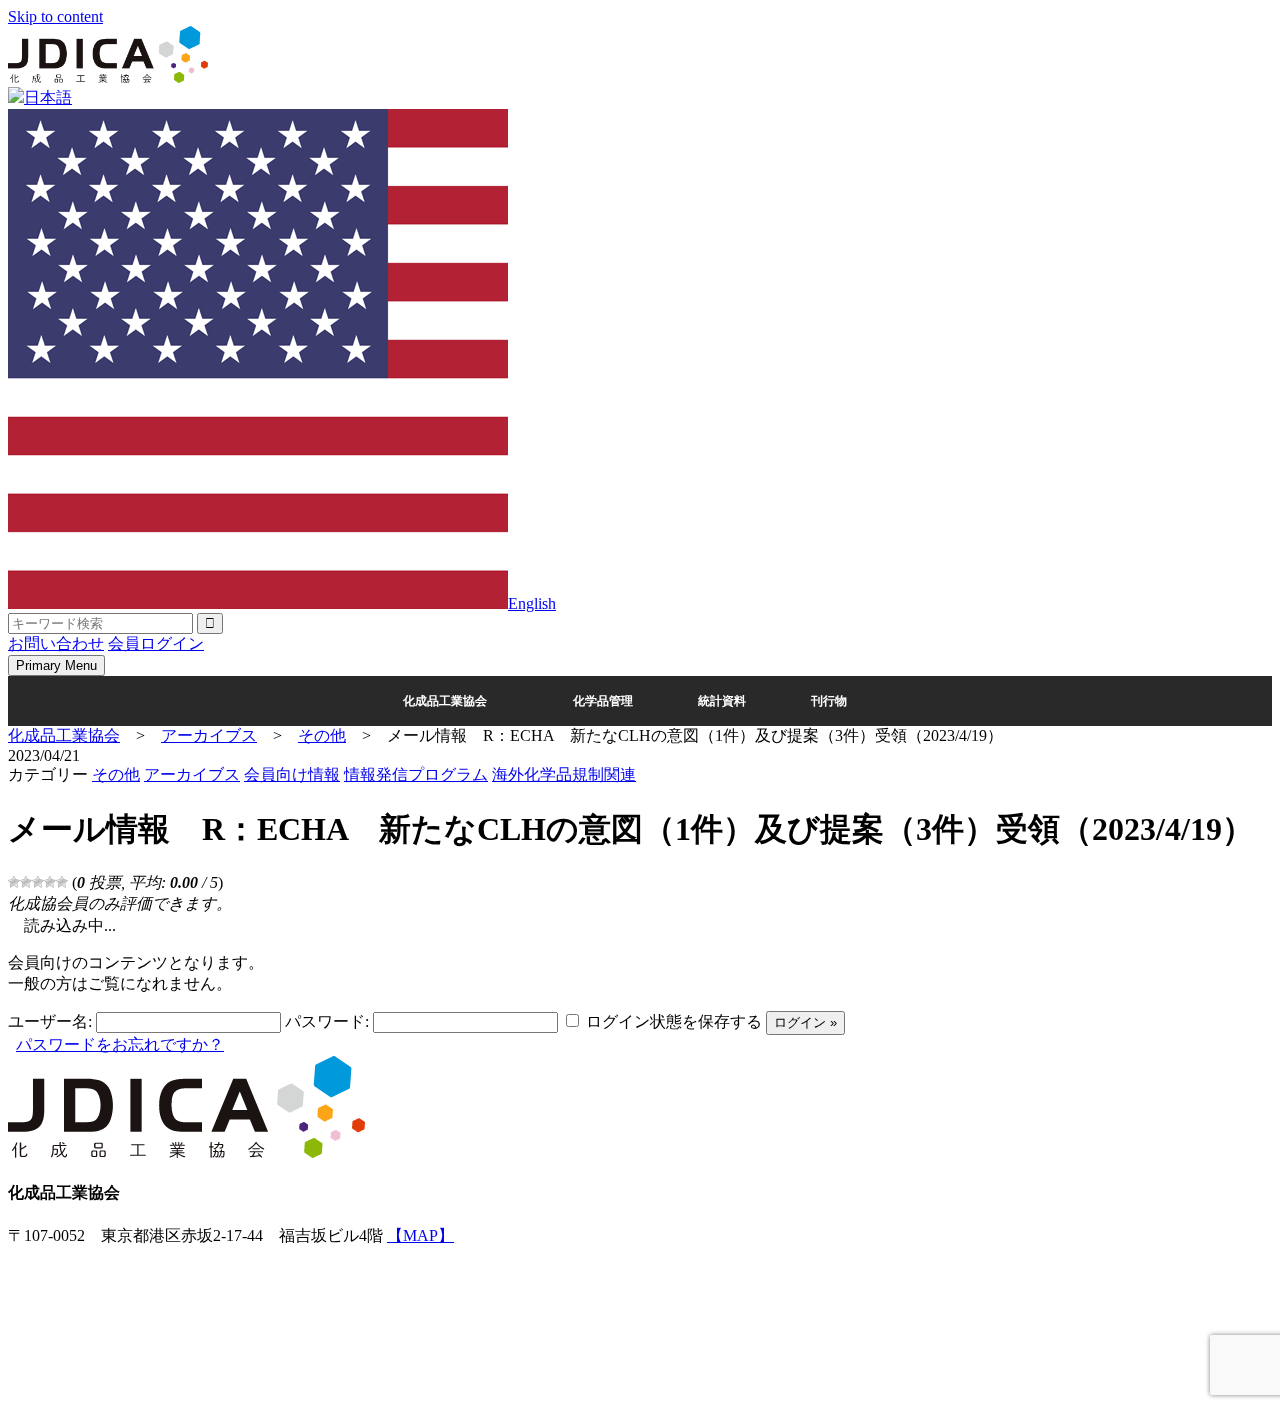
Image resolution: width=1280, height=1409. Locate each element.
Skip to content (55, 16)
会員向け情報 (292, 774)
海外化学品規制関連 (564, 774)
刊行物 (829, 701)
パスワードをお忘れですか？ (120, 1044)
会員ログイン (156, 643)
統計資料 (722, 701)
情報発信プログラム (416, 774)
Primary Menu (56, 665)
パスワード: (327, 1021)
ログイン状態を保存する (674, 1021)
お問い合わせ (56, 643)
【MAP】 (420, 1235)
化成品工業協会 (445, 701)
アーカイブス (192, 774)
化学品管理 (603, 701)
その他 (116, 774)
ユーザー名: (50, 1021)
